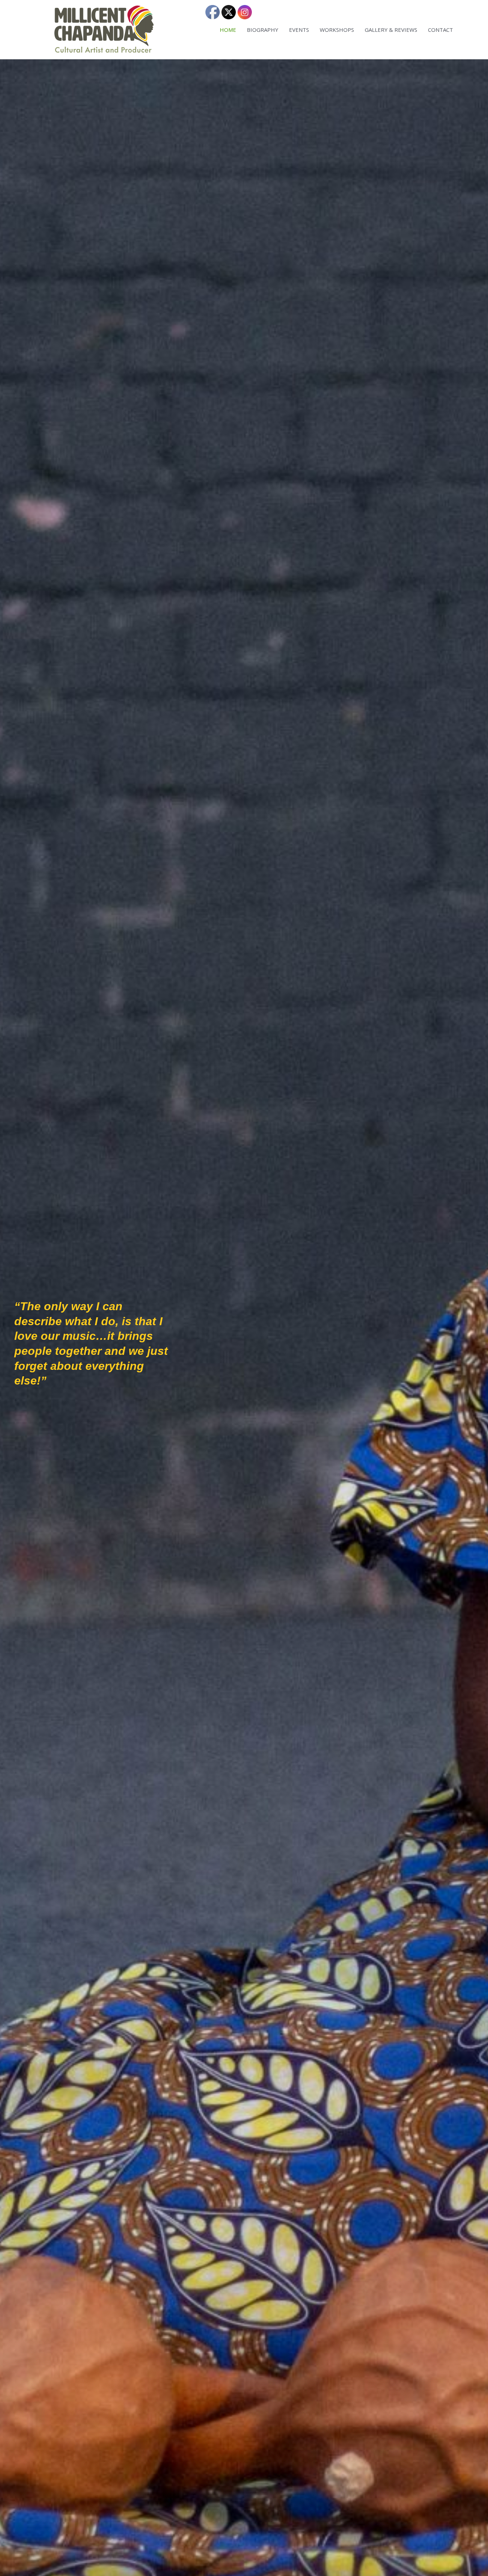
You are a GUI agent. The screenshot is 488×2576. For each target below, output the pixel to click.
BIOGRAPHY (263, 30)
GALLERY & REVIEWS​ (391, 30)
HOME (228, 30)
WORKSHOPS (337, 30)
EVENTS (299, 30)
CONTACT (440, 30)
